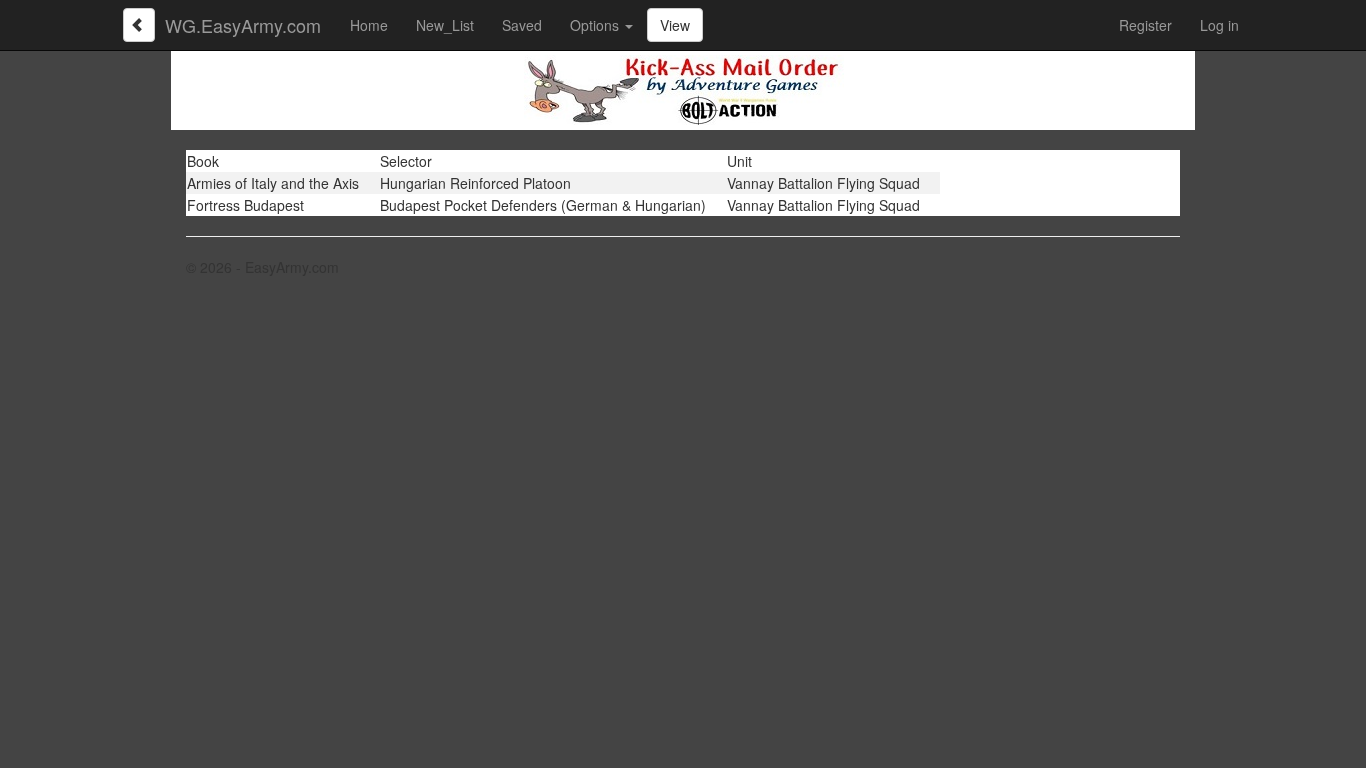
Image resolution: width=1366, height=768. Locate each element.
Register (1145, 25)
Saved (522, 25)
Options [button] (596, 25)
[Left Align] (139, 25)
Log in (1219, 25)
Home (369, 25)
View (675, 25)
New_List (445, 25)
